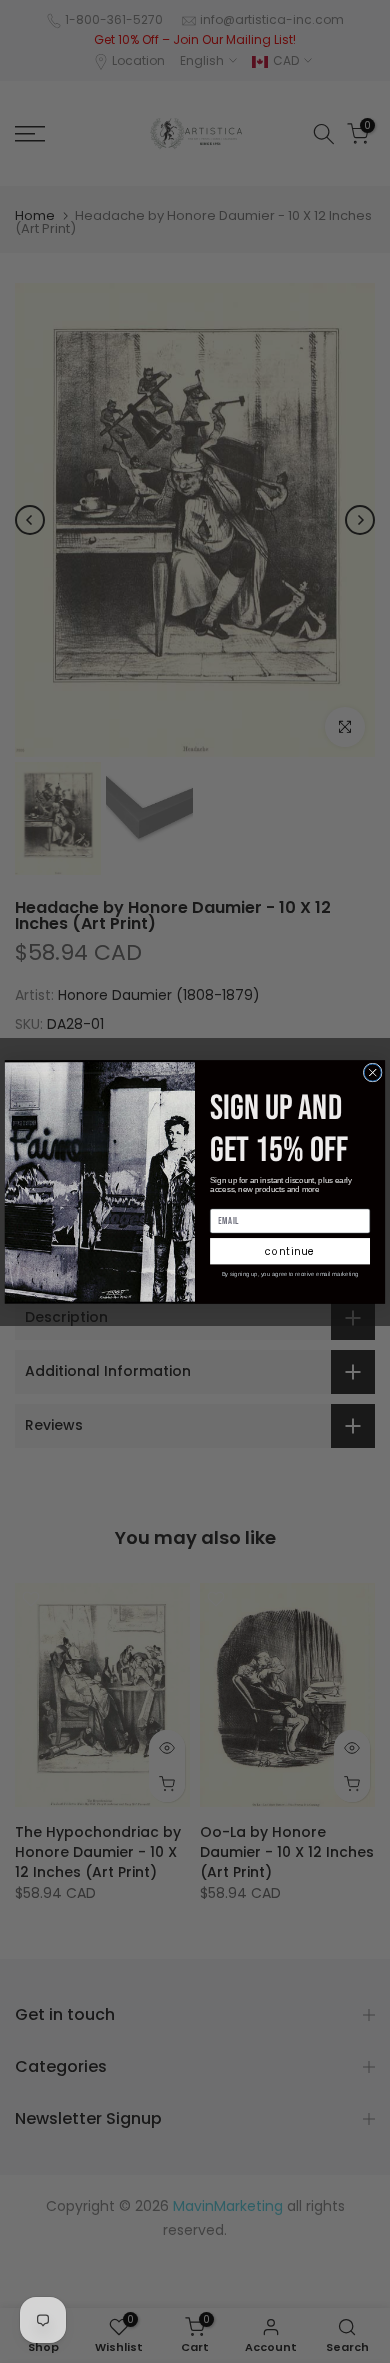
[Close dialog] (372, 1072)
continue (290, 1251)
